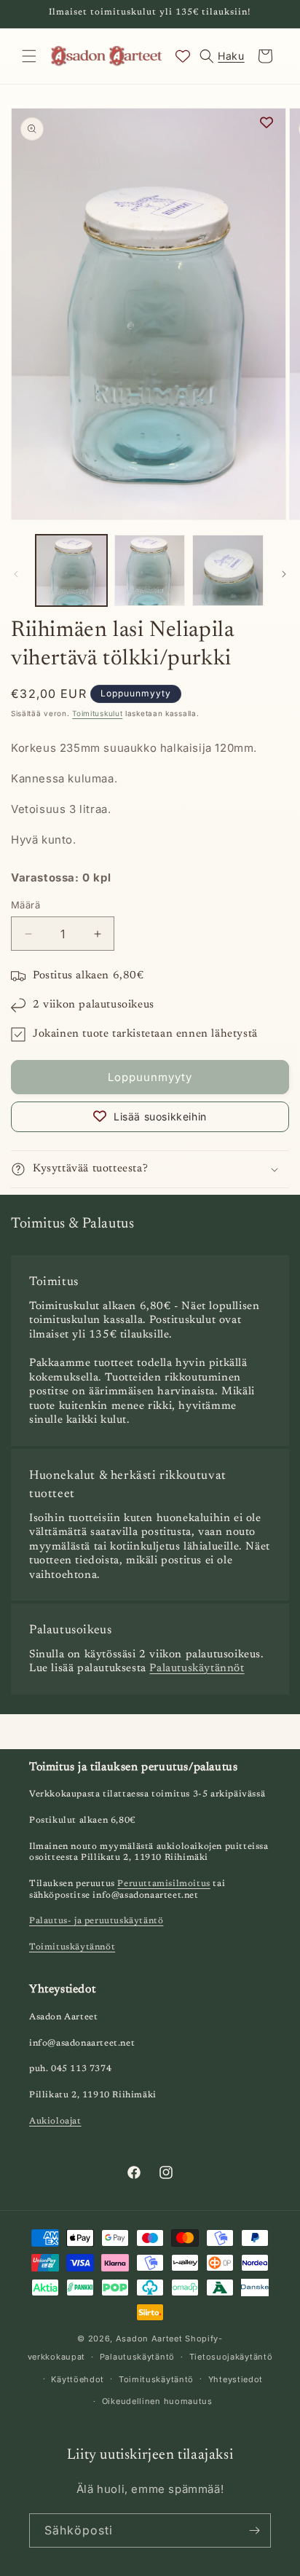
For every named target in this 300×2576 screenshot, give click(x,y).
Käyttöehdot (78, 2379)
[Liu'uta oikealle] (284, 574)
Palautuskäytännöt (197, 1669)
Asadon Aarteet (149, 2339)
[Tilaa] (254, 2530)
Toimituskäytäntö (156, 2379)
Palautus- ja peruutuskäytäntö (96, 1921)
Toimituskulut (97, 713)
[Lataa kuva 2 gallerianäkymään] (150, 570)
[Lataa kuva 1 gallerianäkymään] (71, 570)
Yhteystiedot (236, 2379)
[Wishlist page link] (183, 56)
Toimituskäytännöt (72, 1947)
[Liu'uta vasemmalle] (16, 574)
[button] (29, 56)
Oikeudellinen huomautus (157, 2401)
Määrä (25, 905)
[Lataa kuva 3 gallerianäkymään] (228, 570)
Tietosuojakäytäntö (231, 2357)
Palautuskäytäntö (137, 2357)
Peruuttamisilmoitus (163, 1884)
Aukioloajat (55, 2121)
